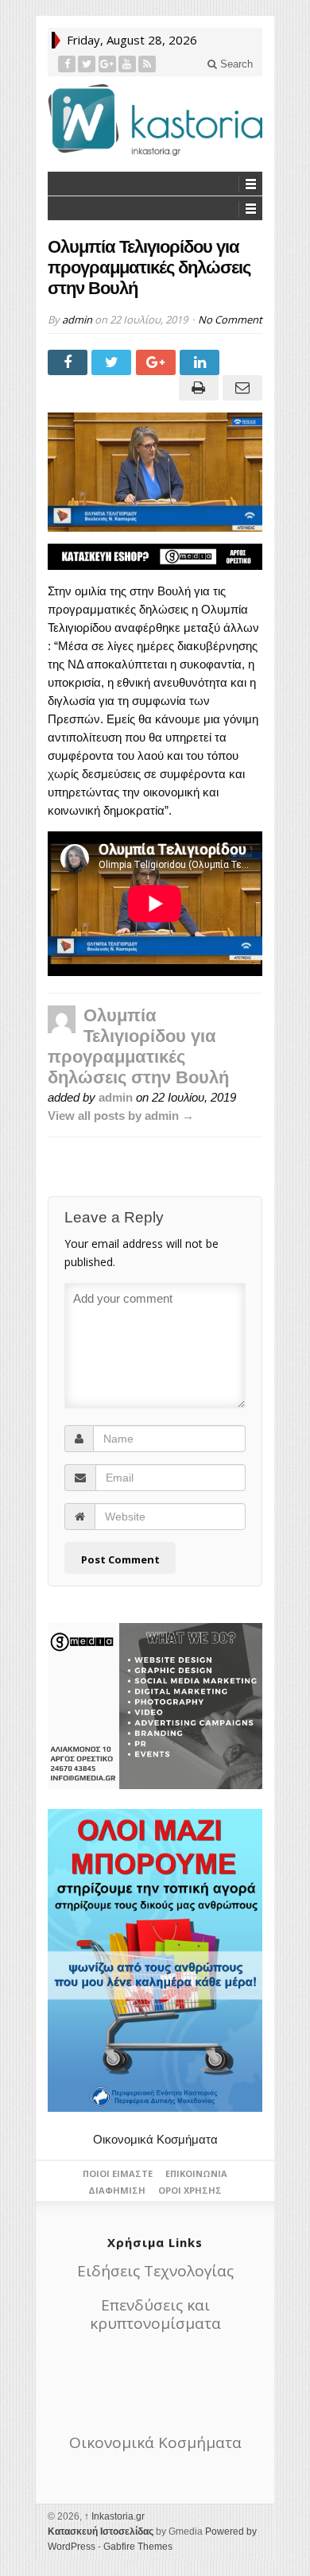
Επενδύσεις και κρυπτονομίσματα (155, 2314)
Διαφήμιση (117, 2190)
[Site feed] (147, 64)
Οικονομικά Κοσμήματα (155, 2139)
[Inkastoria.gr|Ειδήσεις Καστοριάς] (155, 120)
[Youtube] (128, 64)
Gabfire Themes (138, 2547)
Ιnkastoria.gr (114, 2516)
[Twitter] (87, 64)
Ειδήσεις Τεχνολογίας (155, 2271)
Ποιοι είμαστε (118, 2173)
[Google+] (108, 64)
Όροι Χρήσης (190, 2190)
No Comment (230, 320)
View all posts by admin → (121, 1116)
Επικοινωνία (196, 2173)
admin (77, 320)
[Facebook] (67, 64)
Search (235, 64)
